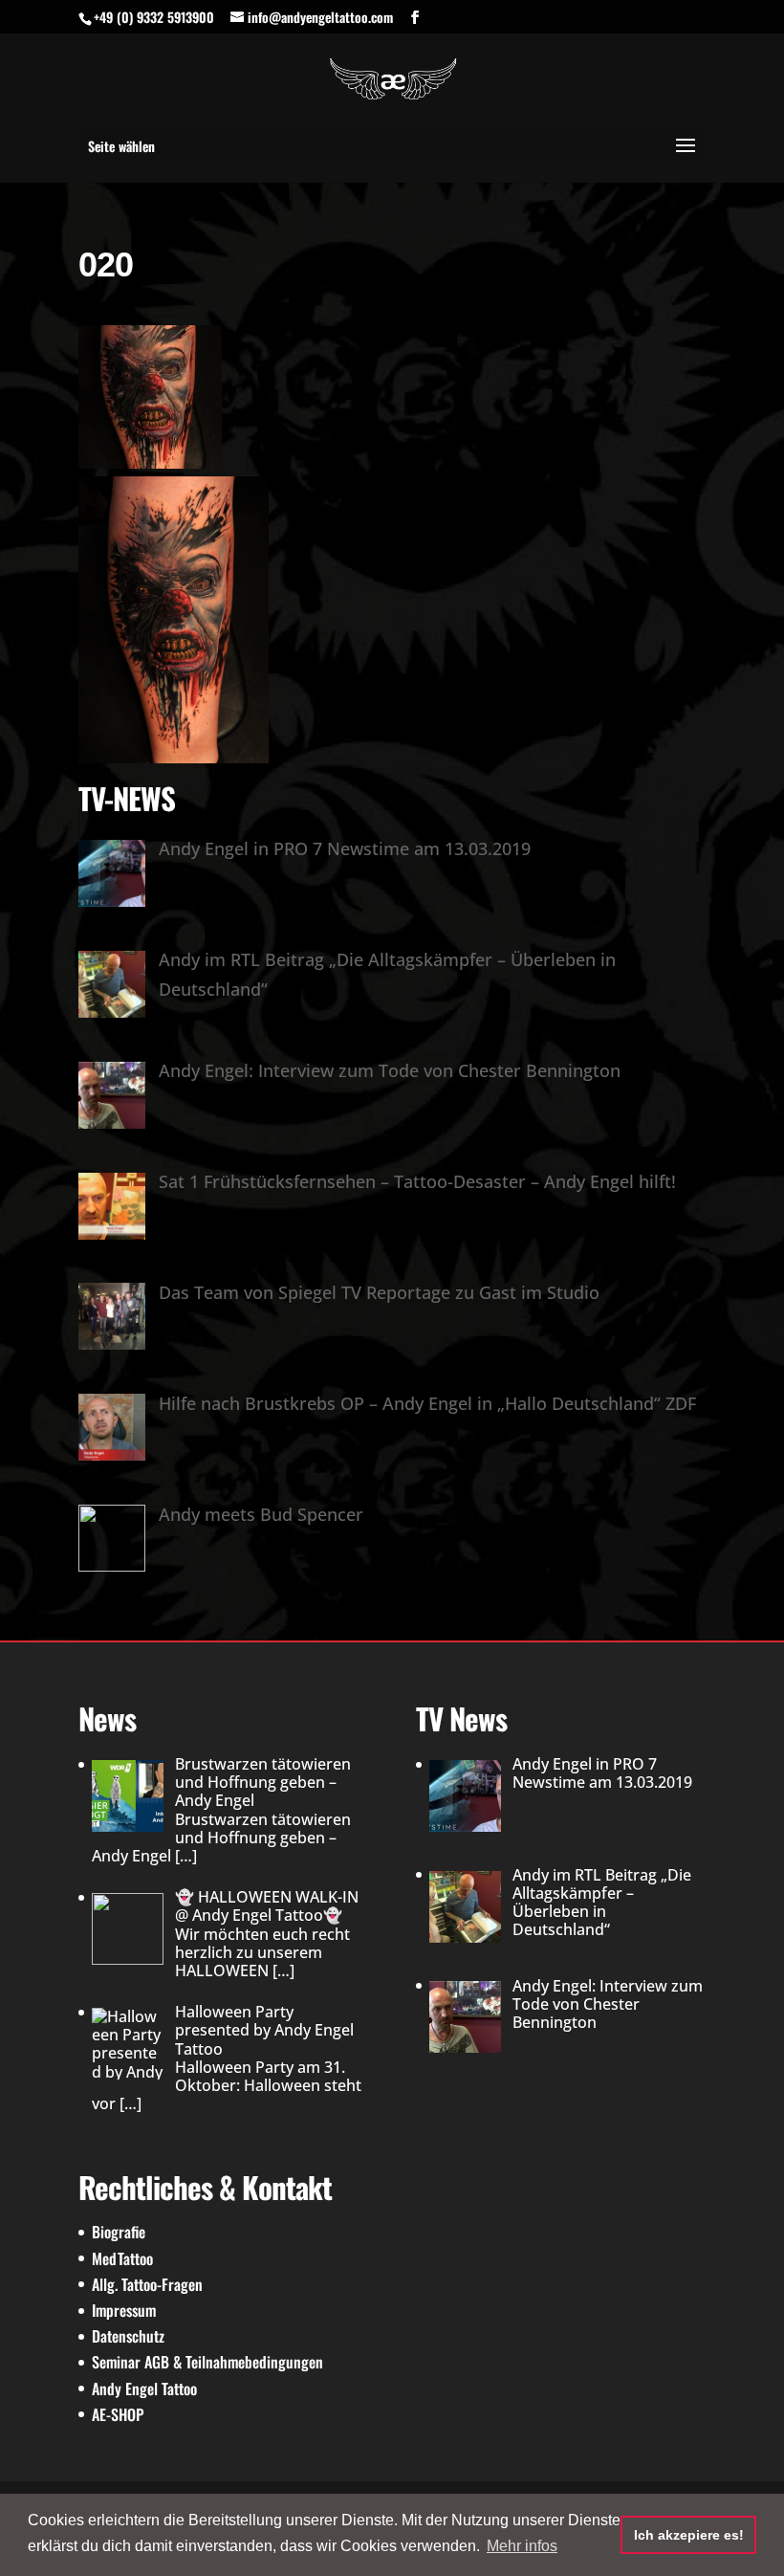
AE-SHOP (118, 2414)
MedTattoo (122, 2258)
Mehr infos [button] (522, 2546)
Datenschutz (128, 2336)
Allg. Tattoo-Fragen (147, 2284)
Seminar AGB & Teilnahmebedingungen (207, 2362)
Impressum (124, 2310)
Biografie (119, 2232)
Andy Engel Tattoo (144, 2389)
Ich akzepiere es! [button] (689, 2535)
